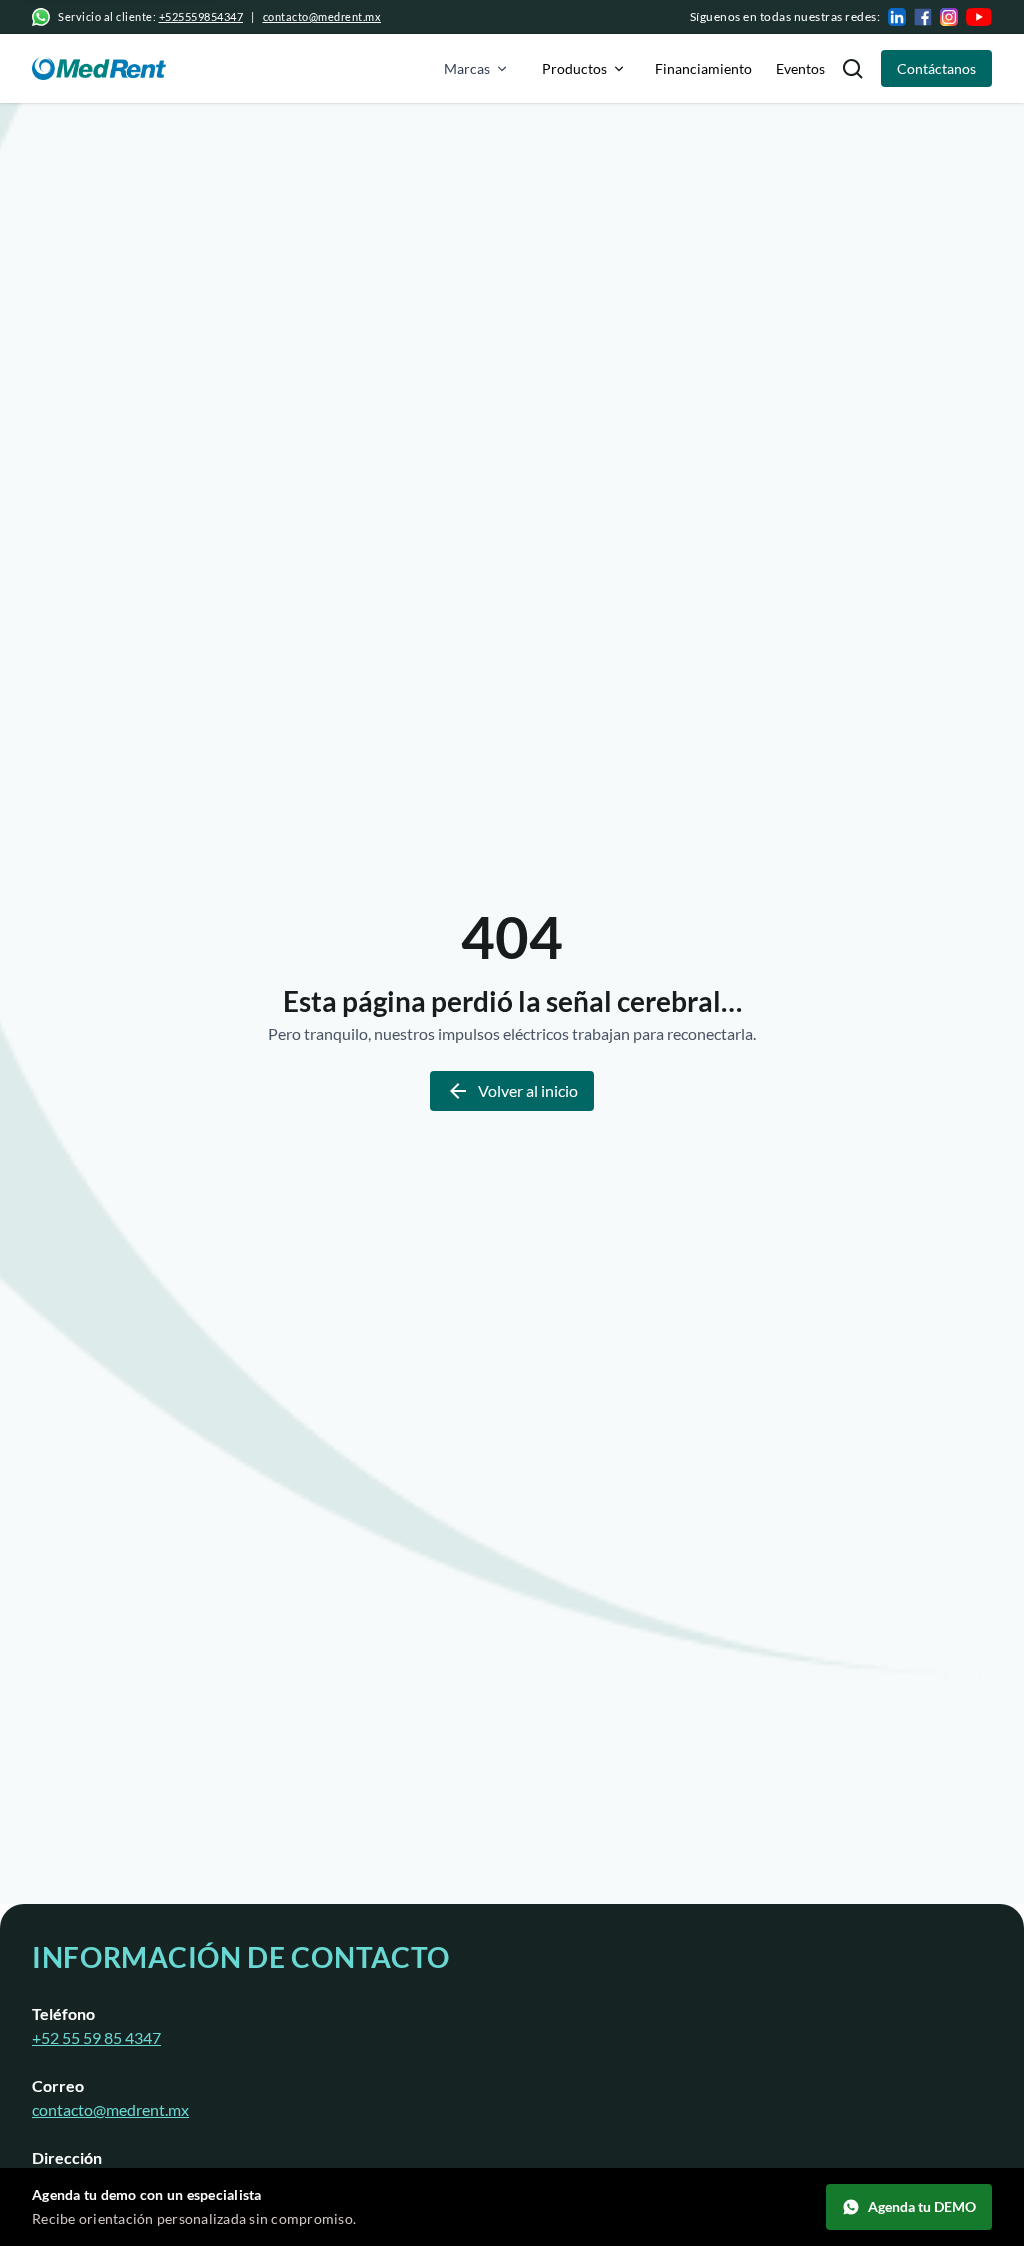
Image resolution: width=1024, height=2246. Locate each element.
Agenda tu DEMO (922, 2206)
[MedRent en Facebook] (923, 17)
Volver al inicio (528, 1090)
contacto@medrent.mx (322, 16)
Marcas (467, 68)
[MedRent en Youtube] (979, 17)
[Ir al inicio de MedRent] (99, 68)
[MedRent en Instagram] (949, 17)
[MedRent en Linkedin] (897, 17)
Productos (574, 68)
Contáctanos (936, 68)
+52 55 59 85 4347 (96, 2037)
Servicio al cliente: (150, 16)
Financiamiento (703, 68)
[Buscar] (853, 68)
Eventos (800, 68)
